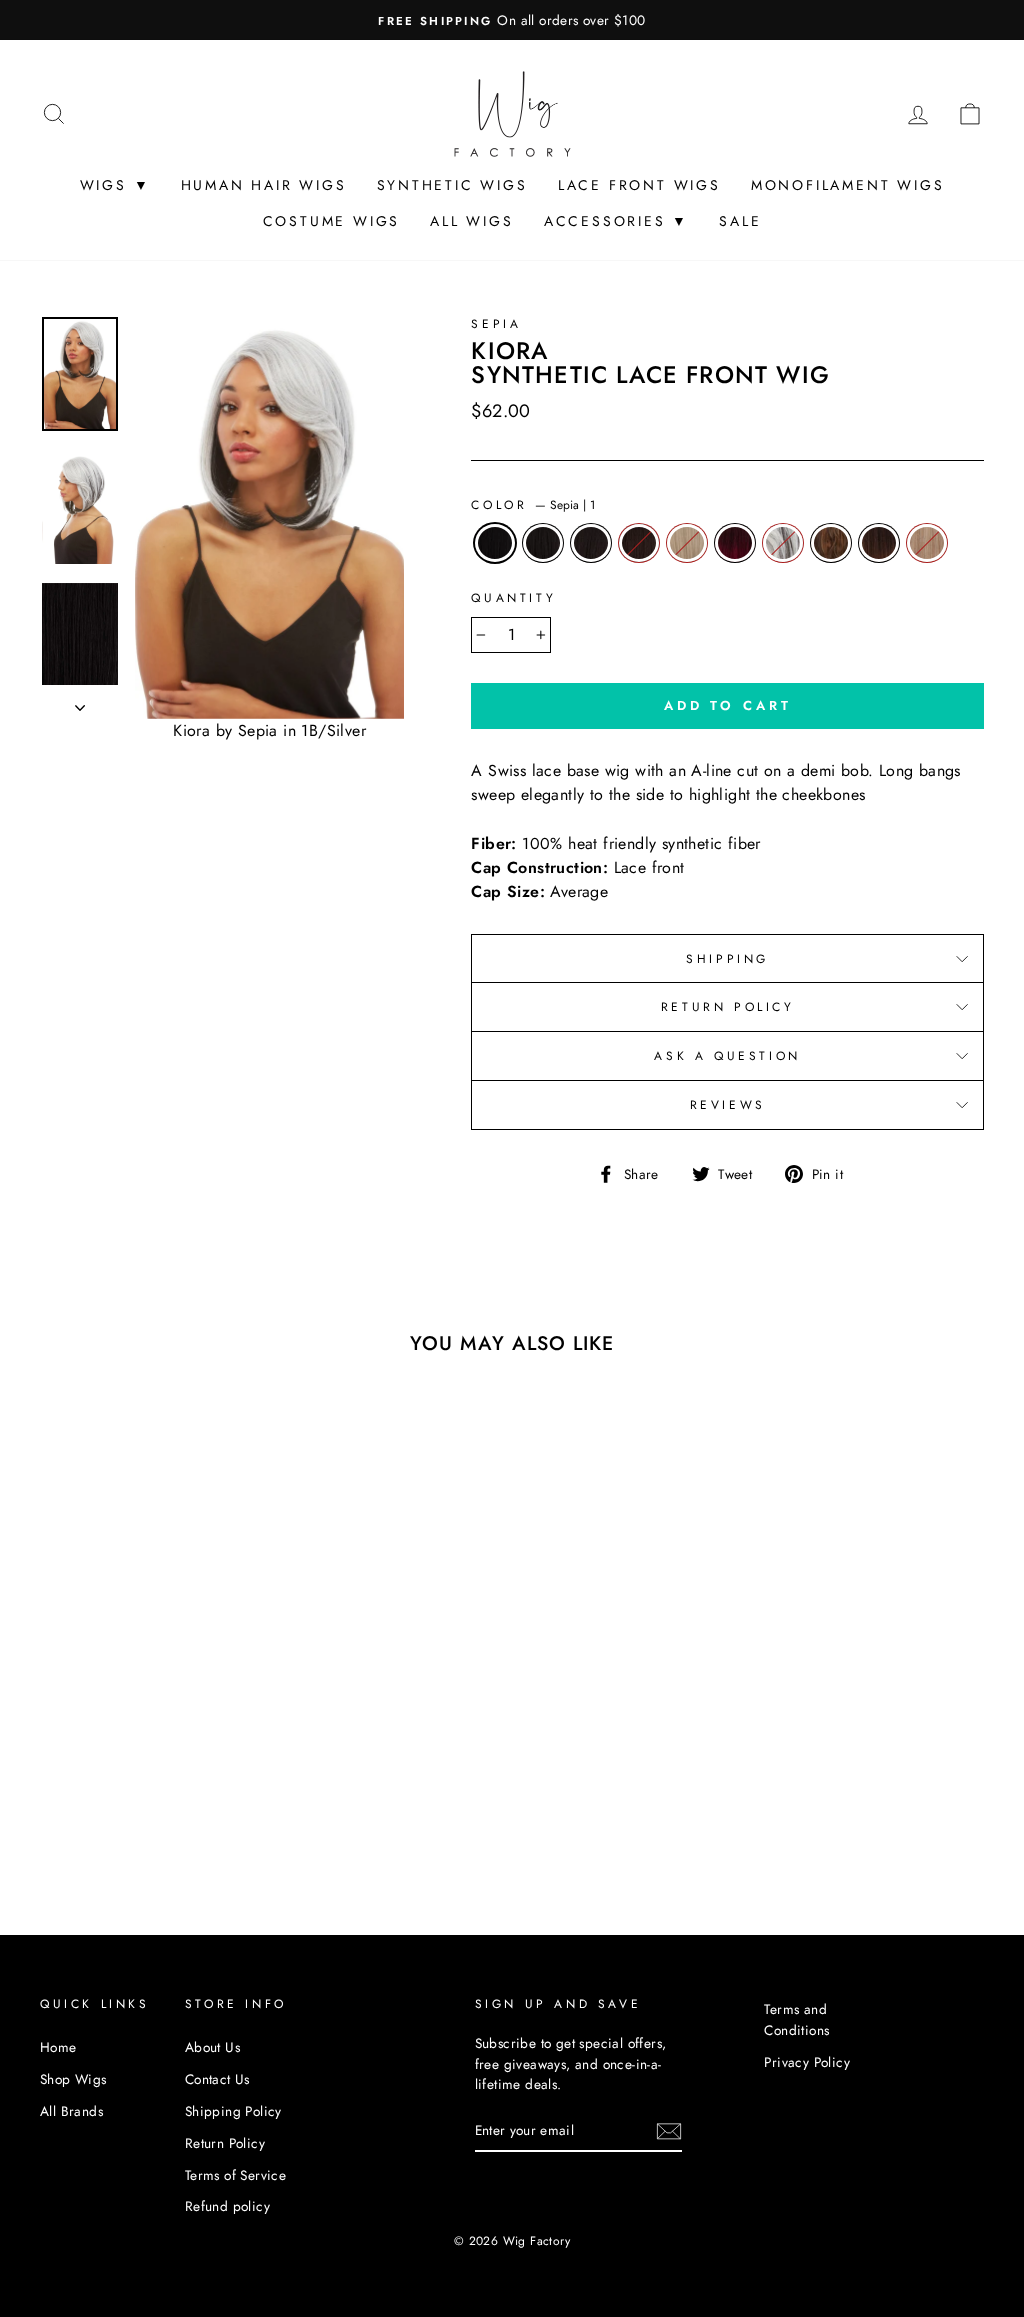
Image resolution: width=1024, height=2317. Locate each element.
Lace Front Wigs (639, 185)
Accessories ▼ (616, 221)
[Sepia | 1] (58, 1793)
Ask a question (727, 1056)
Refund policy (227, 2206)
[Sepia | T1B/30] (139, 1816)
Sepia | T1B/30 (879, 543)
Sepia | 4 (639, 543)
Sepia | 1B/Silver (783, 543)
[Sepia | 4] (139, 1793)
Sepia (496, 324)
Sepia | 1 (495, 543)
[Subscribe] (669, 2130)
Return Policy (728, 1007)
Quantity (513, 598)
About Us (212, 2047)
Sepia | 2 (591, 543)
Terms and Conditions (796, 2019)
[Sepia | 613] (166, 1793)
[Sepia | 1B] (85, 1793)
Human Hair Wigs (264, 185)
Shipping (727, 959)
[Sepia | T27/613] (166, 1816)
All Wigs (471, 221)
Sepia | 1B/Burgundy (735, 543)
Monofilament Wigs (848, 185)
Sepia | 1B (543, 543)
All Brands (71, 2111)
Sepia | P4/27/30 (831, 543)
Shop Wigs (73, 2079)
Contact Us (217, 2079)
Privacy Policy (807, 2062)
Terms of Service (235, 2175)
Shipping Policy (233, 2111)
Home (58, 2047)
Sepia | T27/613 (927, 543)
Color (533, 505)
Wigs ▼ (115, 185)
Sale (740, 221)
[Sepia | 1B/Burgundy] (193, 1793)
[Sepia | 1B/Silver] (85, 1816)
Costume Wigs (332, 221)
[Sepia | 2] (112, 1793)
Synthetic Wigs (452, 185)
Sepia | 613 (687, 543)
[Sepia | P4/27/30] (112, 1816)
